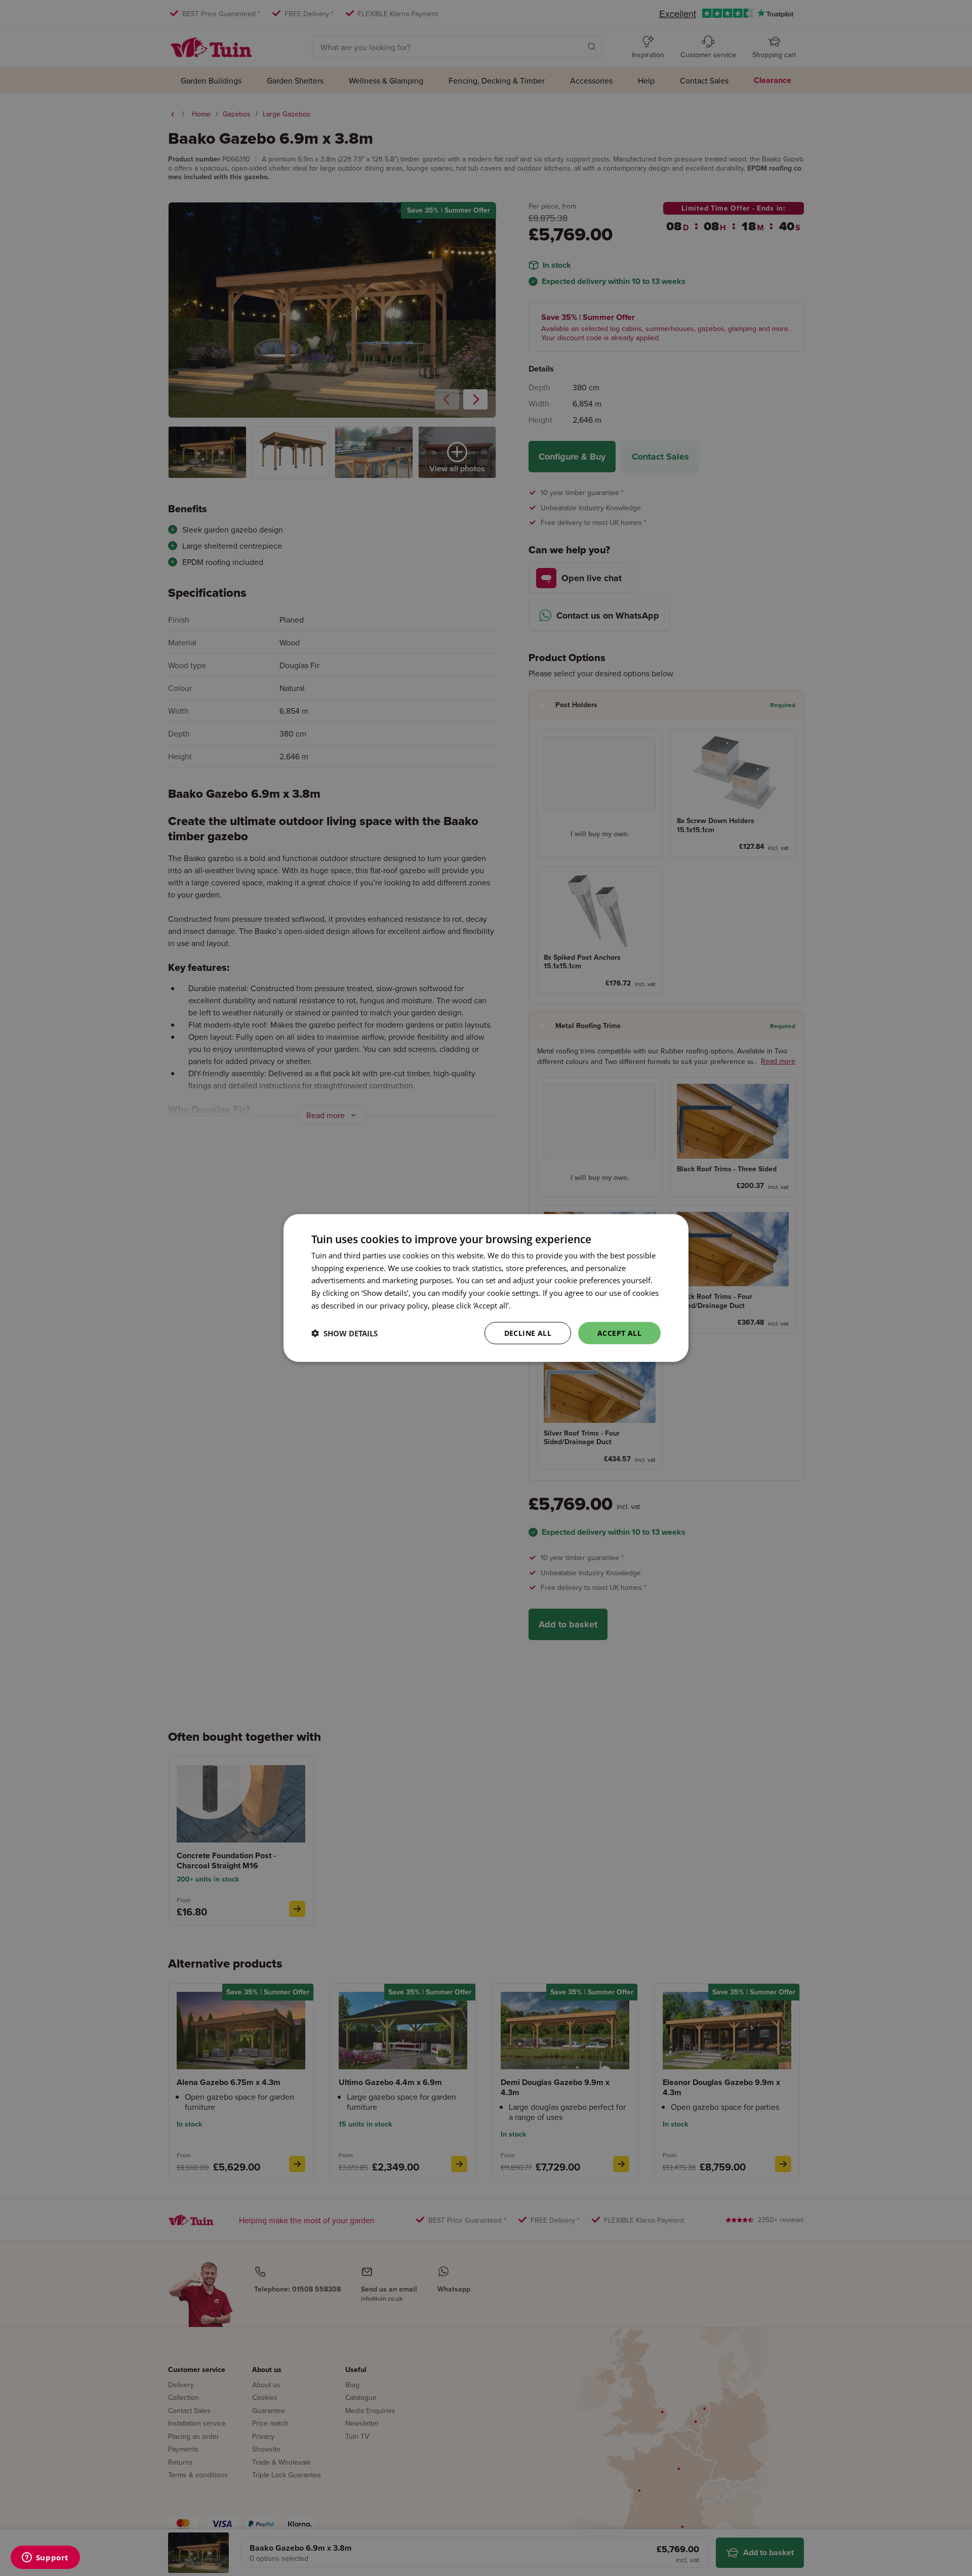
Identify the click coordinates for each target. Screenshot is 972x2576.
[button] (345, 1333)
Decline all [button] (528, 1333)
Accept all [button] (619, 1333)
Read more (532, 1305)
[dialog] (486, 1288)
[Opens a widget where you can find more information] (45, 2558)
